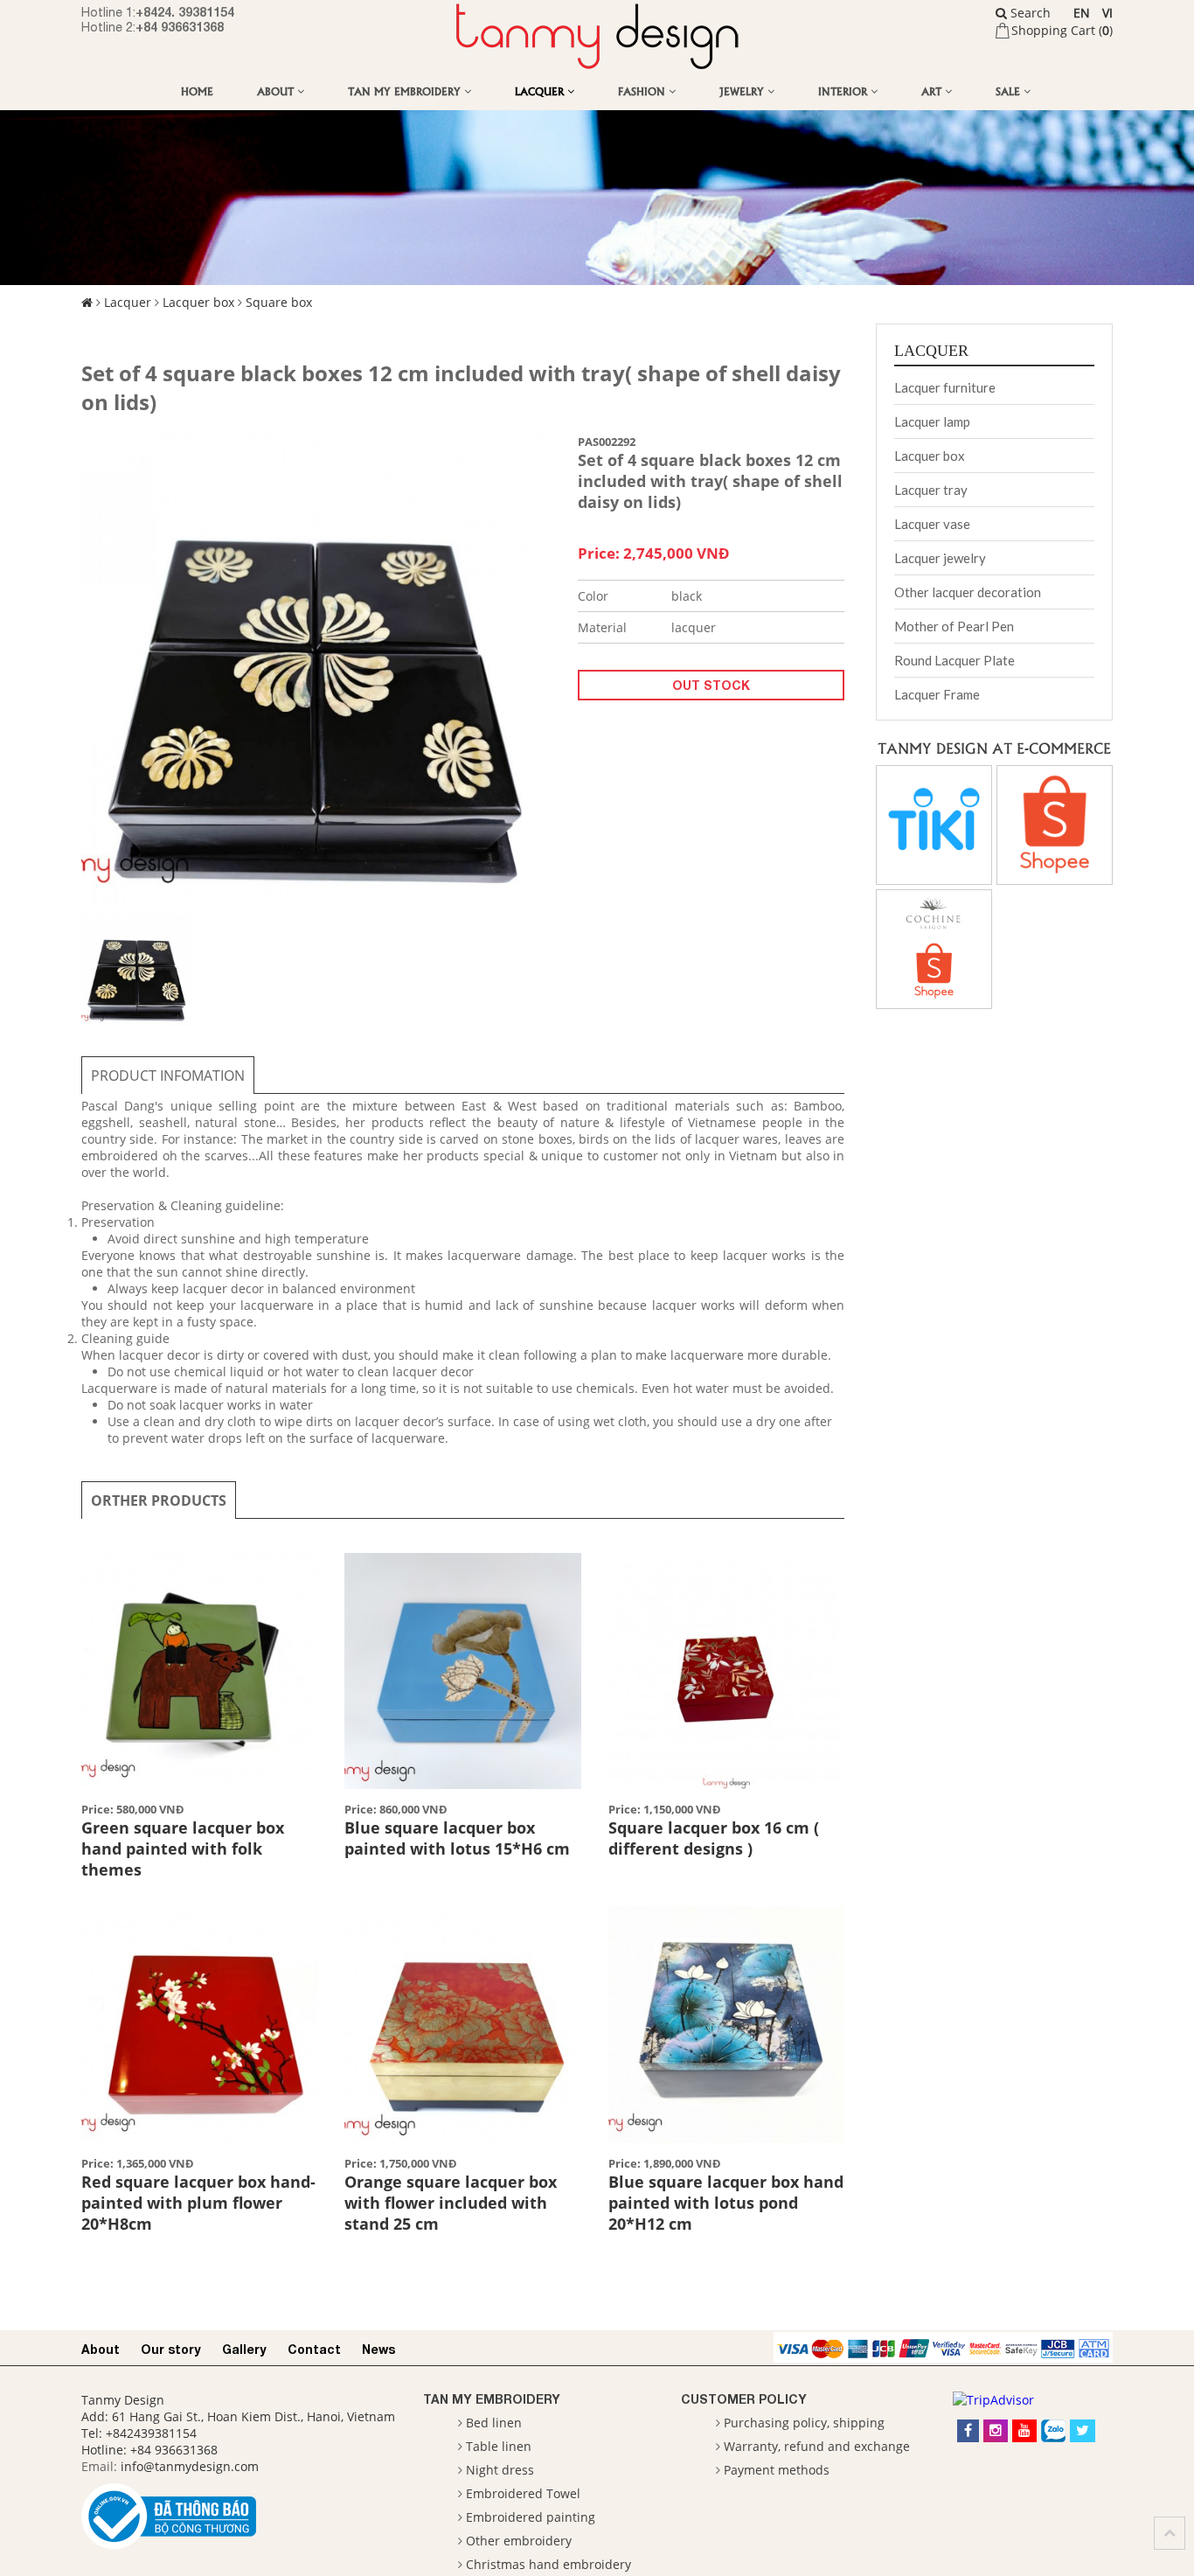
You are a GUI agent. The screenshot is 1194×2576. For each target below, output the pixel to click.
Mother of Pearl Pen (954, 626)
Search (1029, 13)
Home (197, 91)
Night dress (500, 2470)
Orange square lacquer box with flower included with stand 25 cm (451, 2203)
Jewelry (743, 91)
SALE (1010, 91)
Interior (844, 91)
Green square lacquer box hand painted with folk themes (183, 1848)
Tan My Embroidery (406, 91)
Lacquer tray (931, 490)
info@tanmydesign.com (190, 2466)
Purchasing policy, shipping (804, 2423)
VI (1107, 13)
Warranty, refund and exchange (817, 2446)
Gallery (244, 2349)
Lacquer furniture (945, 387)
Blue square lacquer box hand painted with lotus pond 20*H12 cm (726, 2203)
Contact (314, 2349)
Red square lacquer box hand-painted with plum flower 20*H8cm (198, 2203)
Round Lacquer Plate (955, 660)
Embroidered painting (531, 2517)
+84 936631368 (180, 27)
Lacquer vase (932, 524)
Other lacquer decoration (968, 592)
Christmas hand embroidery (548, 2564)
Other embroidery (519, 2541)
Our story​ (171, 2349)
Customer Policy (744, 2399)
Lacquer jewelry (940, 558)
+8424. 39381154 (185, 12)
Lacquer (541, 91)
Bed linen (494, 2423)
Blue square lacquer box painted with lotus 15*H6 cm (457, 1838)
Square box (279, 302)
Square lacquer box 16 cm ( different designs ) (714, 1838)
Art (933, 91)
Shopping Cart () (1062, 30)
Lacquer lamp (932, 421)
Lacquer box (198, 302)
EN (1082, 13)
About (277, 91)
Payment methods (777, 2470)
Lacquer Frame (937, 694)
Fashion (643, 91)
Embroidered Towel (523, 2493)
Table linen (499, 2446)
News (378, 2349)
